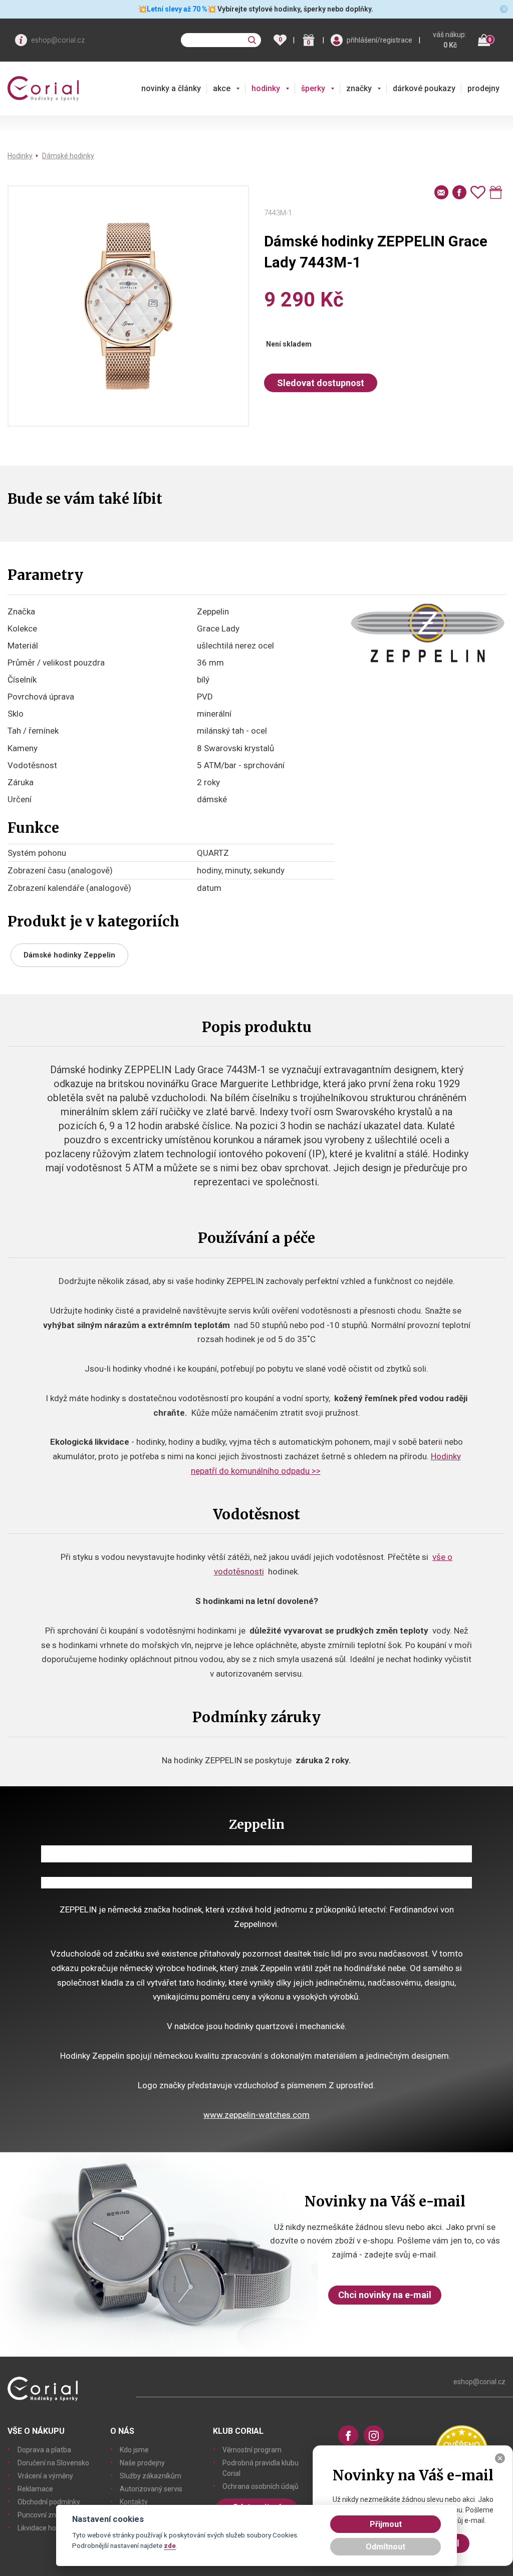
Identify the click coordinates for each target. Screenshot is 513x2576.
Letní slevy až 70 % (177, 9)
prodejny (483, 88)
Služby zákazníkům (151, 2476)
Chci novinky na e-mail (385, 2295)
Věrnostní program (252, 2450)
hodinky (266, 88)
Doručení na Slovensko (53, 2463)
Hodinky (20, 156)
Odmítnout (386, 2547)
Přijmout (386, 2524)
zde (170, 2545)
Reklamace (35, 2489)
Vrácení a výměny (45, 2476)
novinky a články (171, 88)
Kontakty (134, 2502)
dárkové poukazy (424, 88)
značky (359, 88)
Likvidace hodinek (45, 2528)
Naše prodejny (142, 2463)
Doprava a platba (44, 2450)
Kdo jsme (134, 2450)
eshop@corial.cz (58, 40)
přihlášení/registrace (379, 40)
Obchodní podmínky (49, 2502)
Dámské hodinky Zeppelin (69, 955)
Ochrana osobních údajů (261, 2486)
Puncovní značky (44, 2515)
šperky (313, 88)
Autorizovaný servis (151, 2489)
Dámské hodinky (68, 156)
